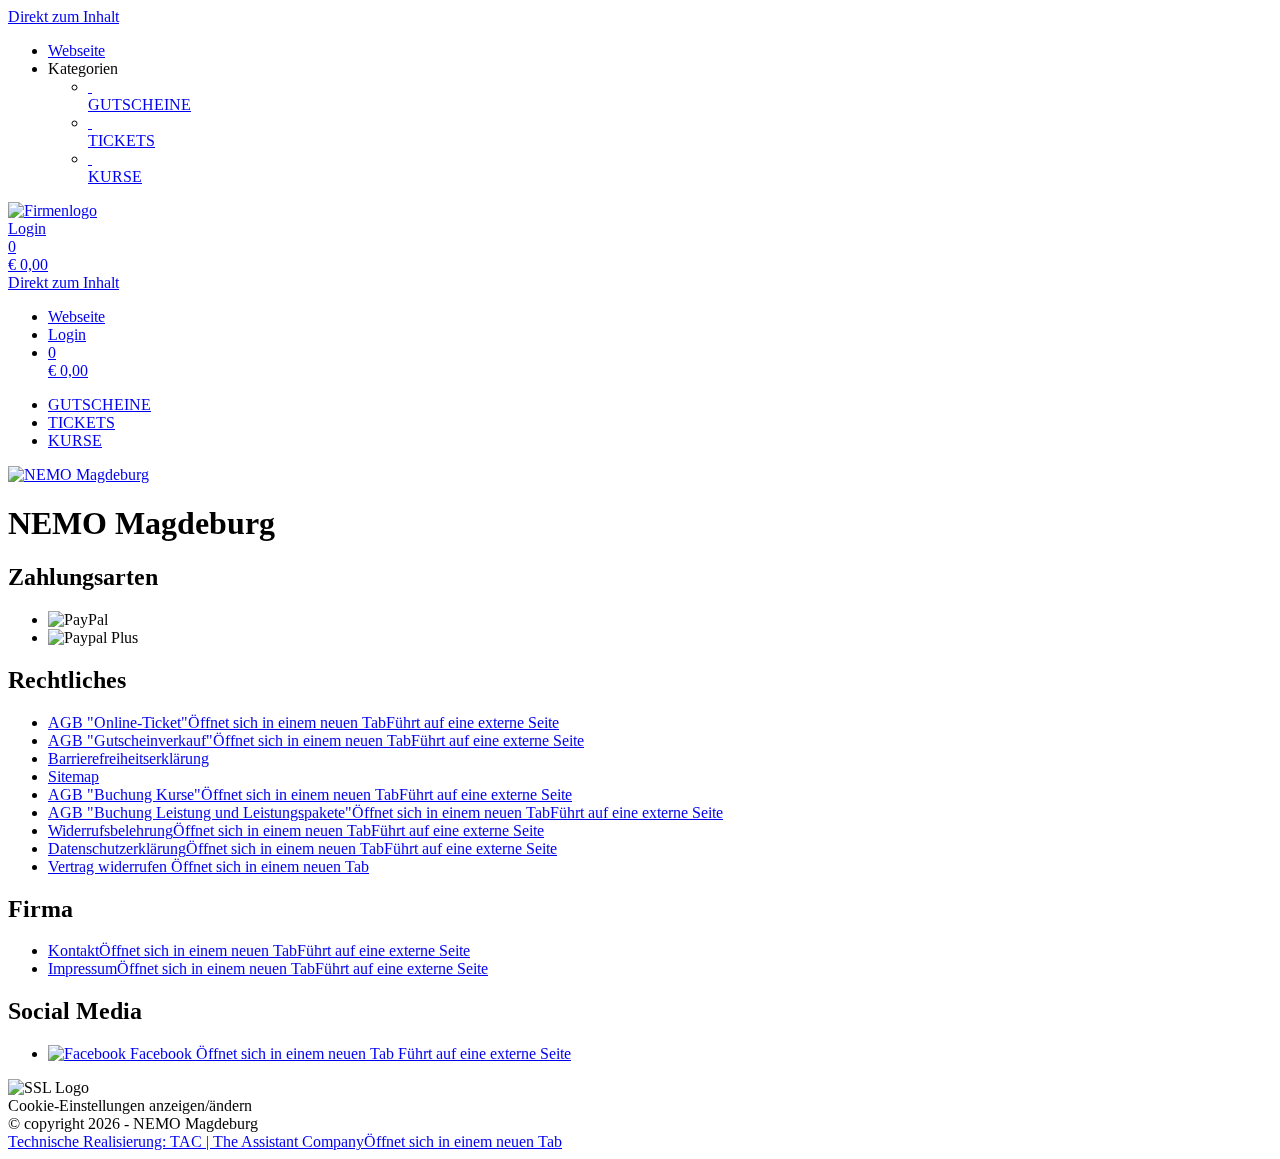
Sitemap (73, 776)
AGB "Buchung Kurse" (310, 794)
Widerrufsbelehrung (296, 830)
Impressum (268, 968)
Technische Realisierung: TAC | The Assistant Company (285, 1141)
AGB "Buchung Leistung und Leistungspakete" (385, 812)
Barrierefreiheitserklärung (128, 758)
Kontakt (259, 950)
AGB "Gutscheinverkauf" (316, 740)
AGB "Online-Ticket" (303, 722)
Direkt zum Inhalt (63, 16)
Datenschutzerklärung (302, 848)
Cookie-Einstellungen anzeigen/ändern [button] (130, 1105)
